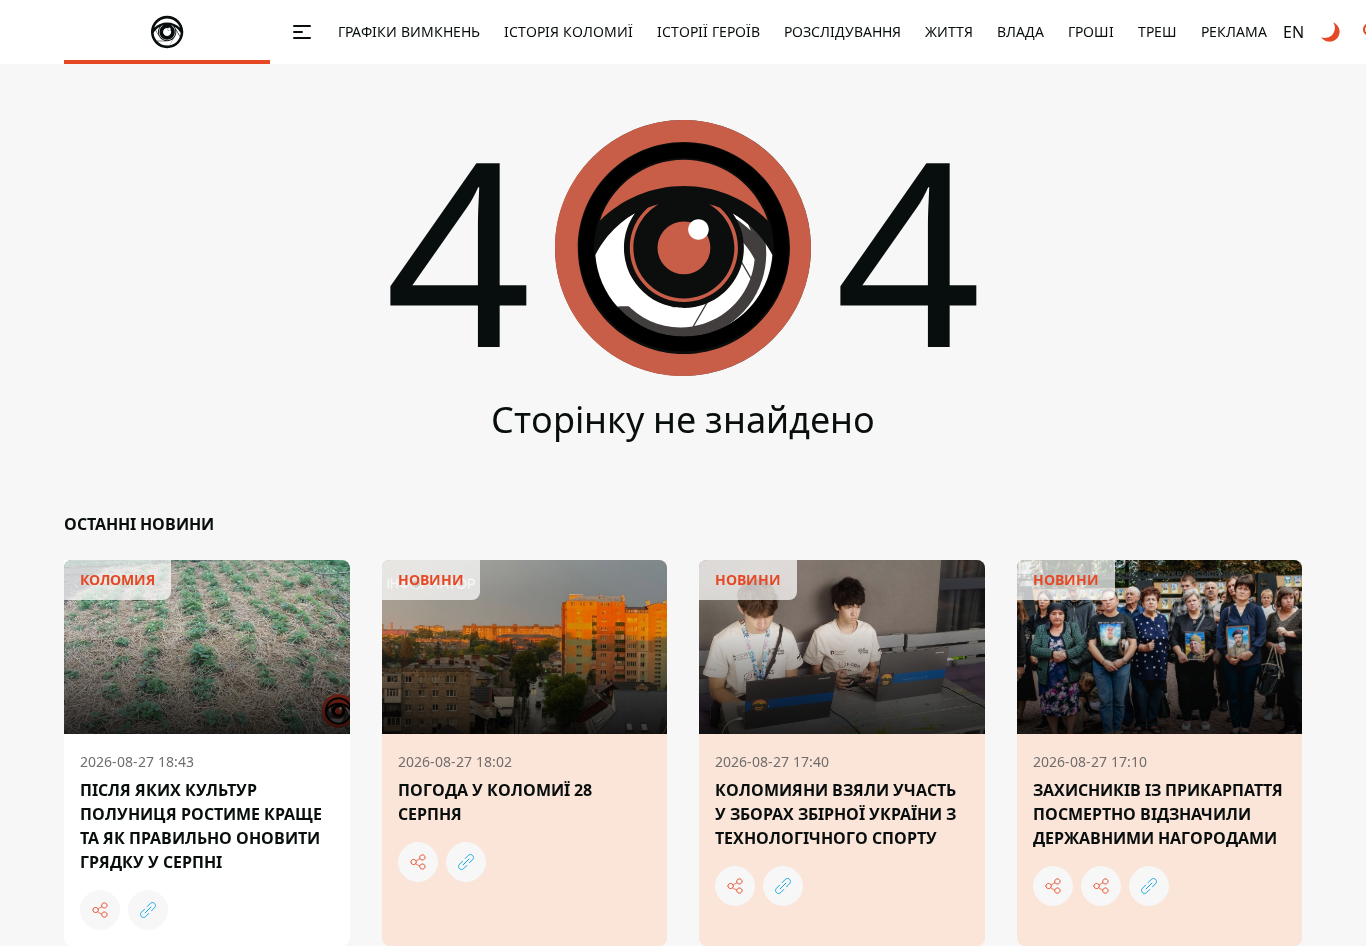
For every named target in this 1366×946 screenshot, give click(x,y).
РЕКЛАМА (1234, 31)
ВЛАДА (1020, 31)
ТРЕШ (1157, 31)
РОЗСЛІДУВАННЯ (842, 31)
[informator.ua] (167, 32)
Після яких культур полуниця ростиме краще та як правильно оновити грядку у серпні (201, 826)
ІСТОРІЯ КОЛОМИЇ (568, 31)
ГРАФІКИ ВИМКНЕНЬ (409, 31)
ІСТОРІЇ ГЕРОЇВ (708, 31)
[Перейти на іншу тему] (1332, 32)
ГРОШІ (1091, 31)
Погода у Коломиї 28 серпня (495, 802)
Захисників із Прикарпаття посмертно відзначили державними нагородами (1158, 814)
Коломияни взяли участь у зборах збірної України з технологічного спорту (835, 814)
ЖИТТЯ (949, 31)
